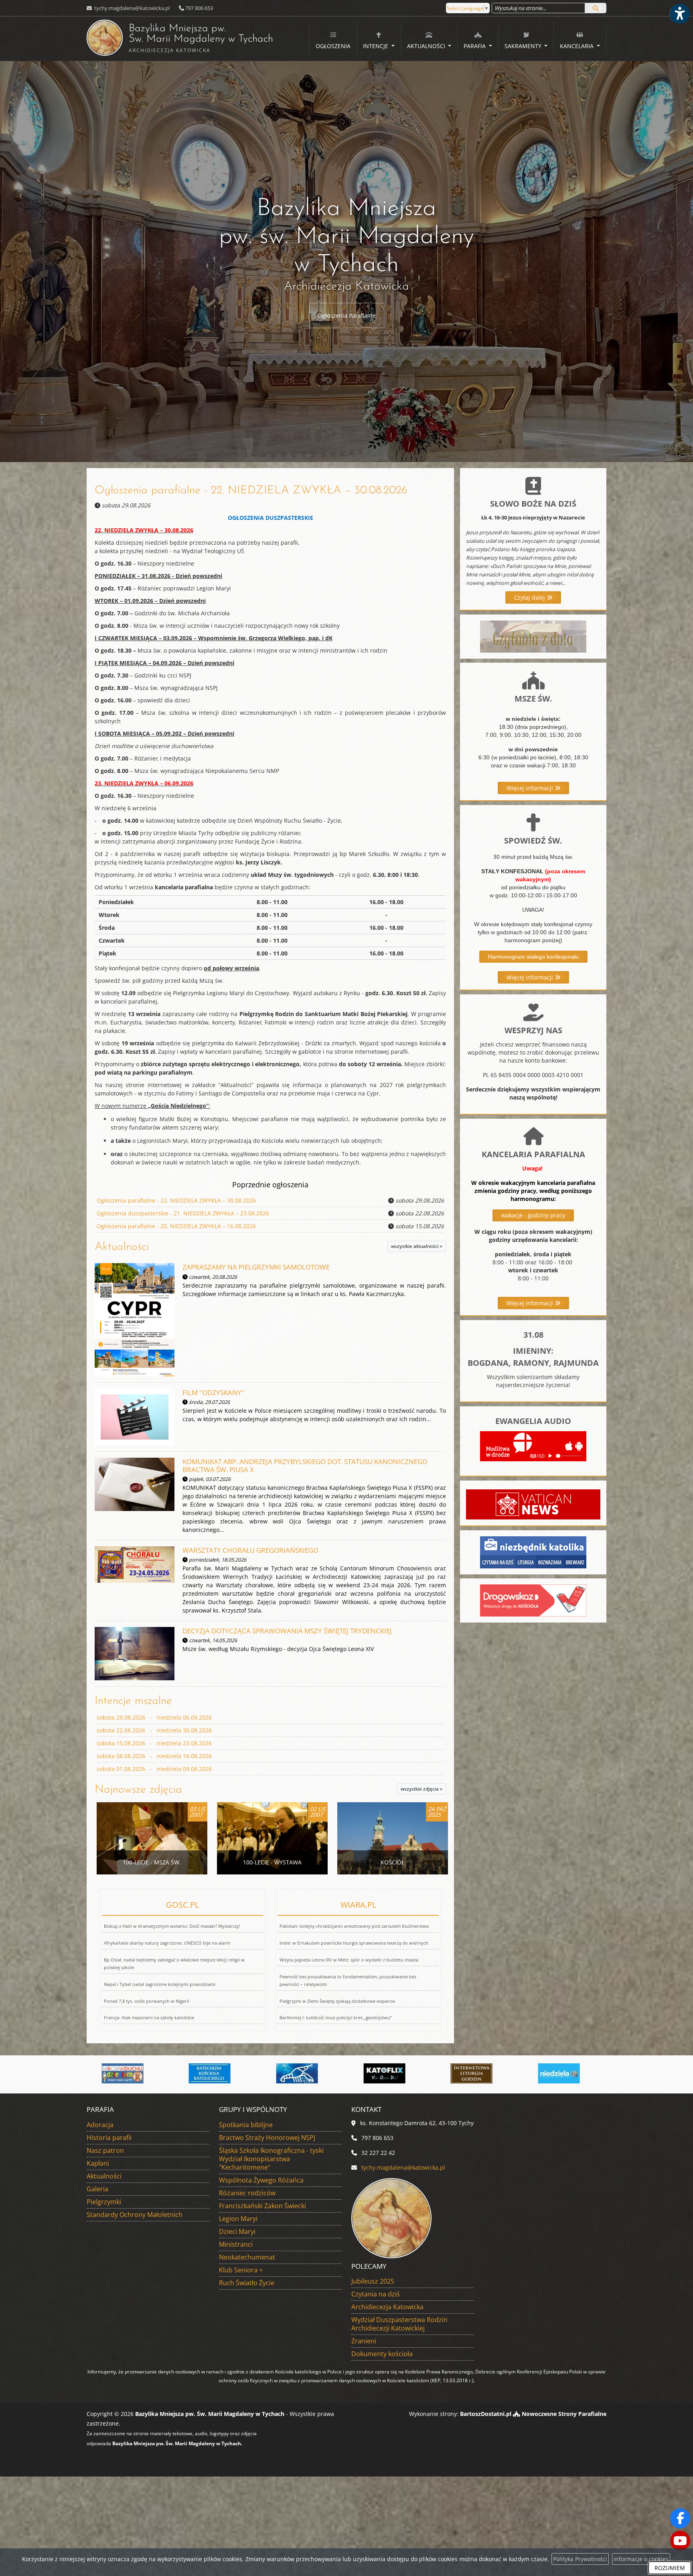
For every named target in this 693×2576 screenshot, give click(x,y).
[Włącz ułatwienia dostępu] (679, 14)
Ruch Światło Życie (247, 2283)
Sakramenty (524, 46)
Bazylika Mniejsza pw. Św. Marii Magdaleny (180, 39)
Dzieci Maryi (237, 2231)
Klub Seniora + (241, 2270)
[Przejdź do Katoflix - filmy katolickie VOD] (216, 2073)
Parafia (475, 46)
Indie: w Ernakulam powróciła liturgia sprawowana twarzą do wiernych (354, 1943)
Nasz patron (105, 2150)
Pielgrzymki (104, 2202)
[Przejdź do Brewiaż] (303, 2073)
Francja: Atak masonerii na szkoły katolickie (149, 2017)
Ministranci (236, 2244)
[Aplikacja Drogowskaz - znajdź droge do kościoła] (533, 1600)
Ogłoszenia (333, 46)
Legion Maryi (238, 2219)
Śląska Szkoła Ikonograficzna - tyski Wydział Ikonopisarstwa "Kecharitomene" (271, 2159)
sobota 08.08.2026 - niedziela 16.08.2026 (154, 1756)
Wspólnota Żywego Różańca (261, 2180)
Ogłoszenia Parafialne (347, 315)
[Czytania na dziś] (533, 636)
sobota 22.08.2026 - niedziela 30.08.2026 (154, 1730)
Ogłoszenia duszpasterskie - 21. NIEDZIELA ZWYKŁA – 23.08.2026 (183, 1213)
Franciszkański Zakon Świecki (262, 2206)
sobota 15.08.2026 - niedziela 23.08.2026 (154, 1743)
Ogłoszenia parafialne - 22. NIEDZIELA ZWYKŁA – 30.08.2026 (251, 491)
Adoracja (100, 2125)
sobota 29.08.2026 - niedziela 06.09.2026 (154, 1717)
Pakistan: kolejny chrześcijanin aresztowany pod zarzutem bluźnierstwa (354, 1926)
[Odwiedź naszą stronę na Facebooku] (680, 2518)
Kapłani (98, 2163)
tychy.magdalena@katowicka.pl (131, 8)
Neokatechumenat (247, 2257)
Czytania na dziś (376, 2294)
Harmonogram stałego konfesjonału (533, 957)
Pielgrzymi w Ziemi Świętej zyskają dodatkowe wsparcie (337, 2001)
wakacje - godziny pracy (533, 1215)
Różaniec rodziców (247, 2193)
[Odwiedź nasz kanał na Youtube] (680, 2541)
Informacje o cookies (641, 2559)
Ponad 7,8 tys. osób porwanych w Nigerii (147, 2001)
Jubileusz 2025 (373, 2281)
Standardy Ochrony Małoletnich (135, 2215)
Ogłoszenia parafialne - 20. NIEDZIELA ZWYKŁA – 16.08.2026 (176, 1226)
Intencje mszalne (133, 1701)
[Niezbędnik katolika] (533, 1552)
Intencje (376, 46)
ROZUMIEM (670, 2568)
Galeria (97, 2189)
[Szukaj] (596, 8)
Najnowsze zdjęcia (138, 1790)
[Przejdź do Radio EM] (478, 2073)
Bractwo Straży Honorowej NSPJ (267, 2138)
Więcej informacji (531, 788)
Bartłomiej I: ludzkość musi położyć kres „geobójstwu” (336, 2017)
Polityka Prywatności (580, 2559)
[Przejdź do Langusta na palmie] (128, 2073)
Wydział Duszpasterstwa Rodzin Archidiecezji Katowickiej (399, 2324)
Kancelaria (577, 46)
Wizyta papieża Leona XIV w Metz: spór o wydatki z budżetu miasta (349, 1960)
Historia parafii (109, 2138)
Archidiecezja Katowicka (387, 2307)
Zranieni (364, 2341)
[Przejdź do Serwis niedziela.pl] (390, 2073)
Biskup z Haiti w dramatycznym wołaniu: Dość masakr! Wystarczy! (172, 1926)
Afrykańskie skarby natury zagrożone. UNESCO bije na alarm (167, 1943)
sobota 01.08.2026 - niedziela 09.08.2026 (154, 1769)
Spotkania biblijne (246, 2125)
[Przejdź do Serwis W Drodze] (565, 2073)
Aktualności (427, 46)
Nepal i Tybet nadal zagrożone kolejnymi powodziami (160, 1984)
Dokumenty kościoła (382, 2354)
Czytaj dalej (530, 597)
